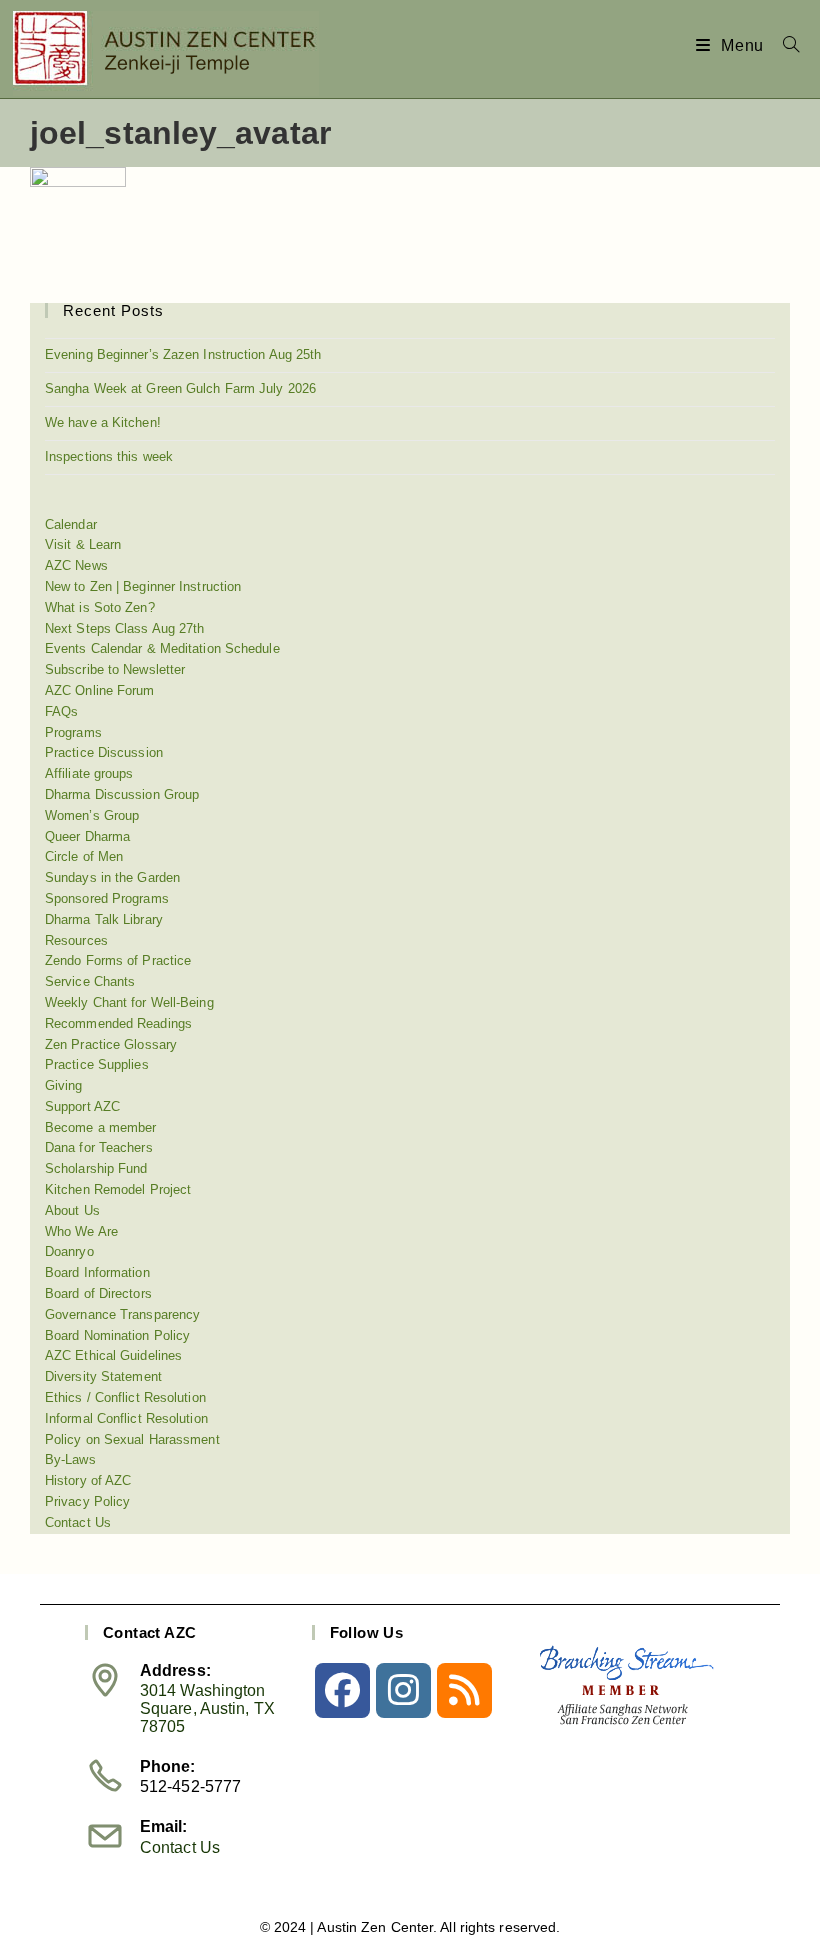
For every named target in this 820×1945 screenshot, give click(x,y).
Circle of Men (84, 856)
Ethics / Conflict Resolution (125, 1397)
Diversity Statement (103, 1376)
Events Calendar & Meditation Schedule (162, 648)
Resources (76, 940)
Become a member (101, 1127)
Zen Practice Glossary (111, 1044)
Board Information (97, 1272)
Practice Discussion (104, 752)
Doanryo (69, 1251)
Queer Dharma (87, 836)
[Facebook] (342, 1690)
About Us (72, 1210)
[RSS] (464, 1690)
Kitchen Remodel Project (118, 1189)
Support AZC (82, 1106)
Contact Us (78, 1522)
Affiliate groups (89, 773)
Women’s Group (92, 815)
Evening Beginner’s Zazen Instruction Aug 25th (183, 354)
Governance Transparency (122, 1314)
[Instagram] (403, 1690)
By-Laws (70, 1459)
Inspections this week (109, 456)
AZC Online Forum (100, 690)
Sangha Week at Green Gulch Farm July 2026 (180, 388)
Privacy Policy (87, 1501)
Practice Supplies (97, 1064)
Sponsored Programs (107, 898)
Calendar (71, 524)
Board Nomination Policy (117, 1335)
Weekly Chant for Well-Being (129, 1002)
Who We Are (81, 1231)
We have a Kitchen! (103, 422)
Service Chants (90, 981)
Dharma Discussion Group (122, 794)
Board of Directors (98, 1293)
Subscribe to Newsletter (115, 669)
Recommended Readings (118, 1023)
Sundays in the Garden (112, 877)
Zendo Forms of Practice (118, 960)
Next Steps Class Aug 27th (125, 628)
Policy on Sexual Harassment (132, 1439)
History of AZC (88, 1480)
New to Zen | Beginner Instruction (143, 586)
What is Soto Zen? (100, 607)
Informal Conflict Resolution (126, 1418)
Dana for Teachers (99, 1147)
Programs (73, 732)
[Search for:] (784, 45)
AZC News (76, 565)
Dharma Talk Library (104, 919)
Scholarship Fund (96, 1168)
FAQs (61, 711)
